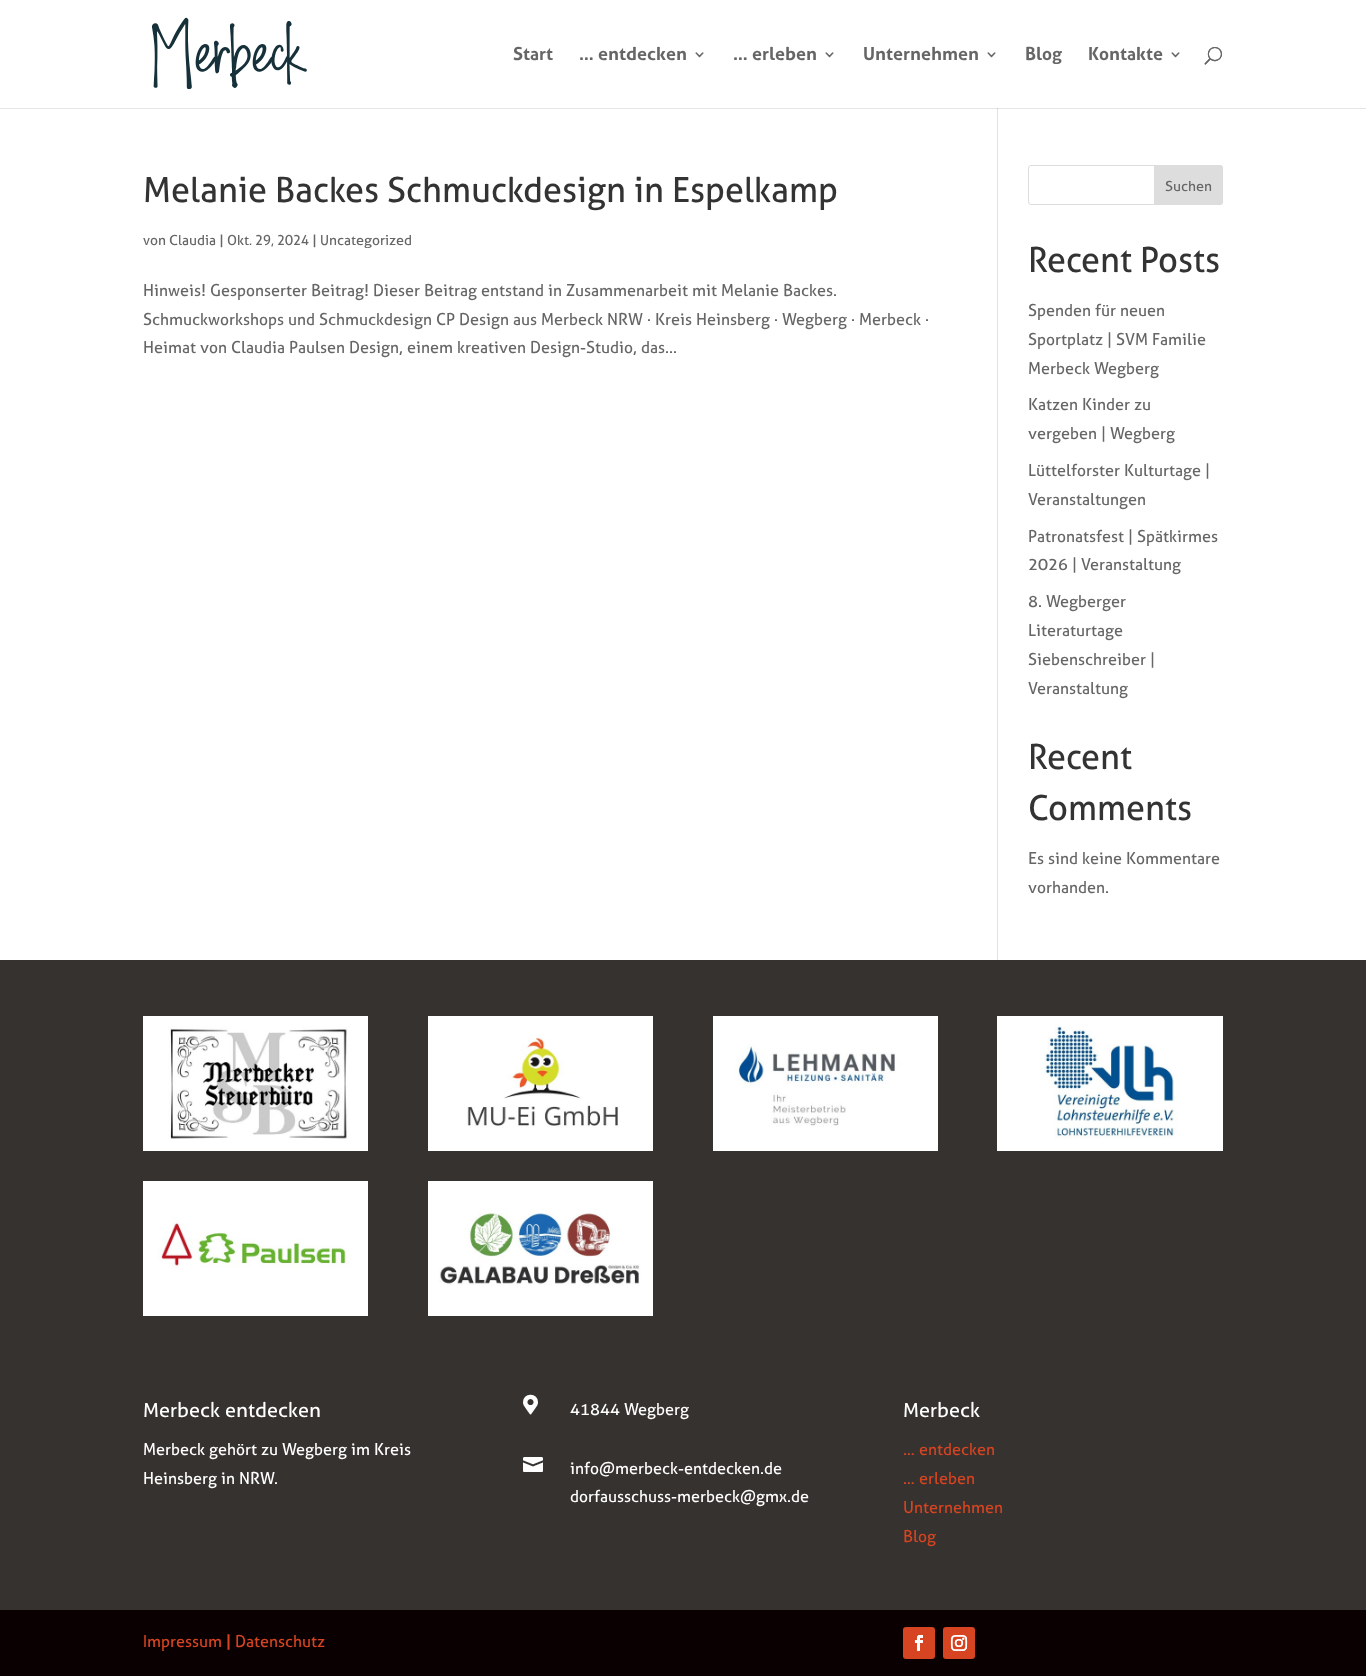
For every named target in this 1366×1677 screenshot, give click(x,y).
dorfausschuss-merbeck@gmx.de (689, 1496)
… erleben (775, 56)
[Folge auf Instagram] (959, 1643)
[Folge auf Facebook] (919, 1643)
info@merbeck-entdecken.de (676, 1468)
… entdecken (633, 56)
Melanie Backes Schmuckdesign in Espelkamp (490, 190)
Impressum (182, 1641)
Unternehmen (921, 56)
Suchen (1188, 185)
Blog (1043, 56)
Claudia (192, 239)
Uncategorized (366, 239)
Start (533, 56)
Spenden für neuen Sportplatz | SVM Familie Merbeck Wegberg (1117, 339)
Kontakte (1125, 56)
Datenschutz (280, 1641)
